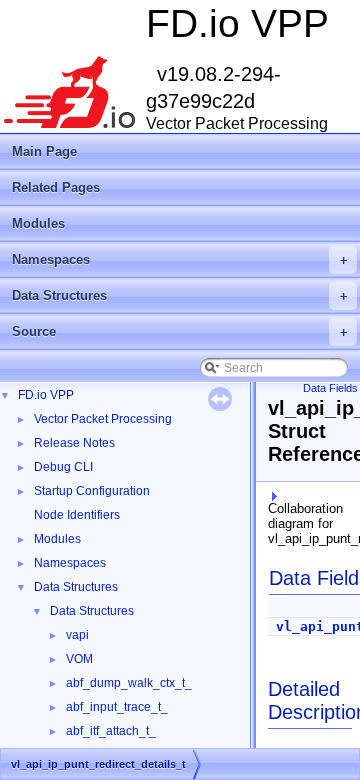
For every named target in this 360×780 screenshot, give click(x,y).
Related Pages (56, 187)
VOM (79, 659)
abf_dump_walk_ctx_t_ (129, 683)
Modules (38, 223)
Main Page (44, 151)
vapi (77, 635)
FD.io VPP (46, 395)
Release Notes (74, 443)
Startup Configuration (92, 491)
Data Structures (179, 295)
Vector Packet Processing (103, 419)
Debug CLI (63, 467)
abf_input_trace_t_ (117, 707)
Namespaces (179, 259)
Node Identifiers (77, 515)
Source (179, 331)
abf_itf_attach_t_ (111, 731)
